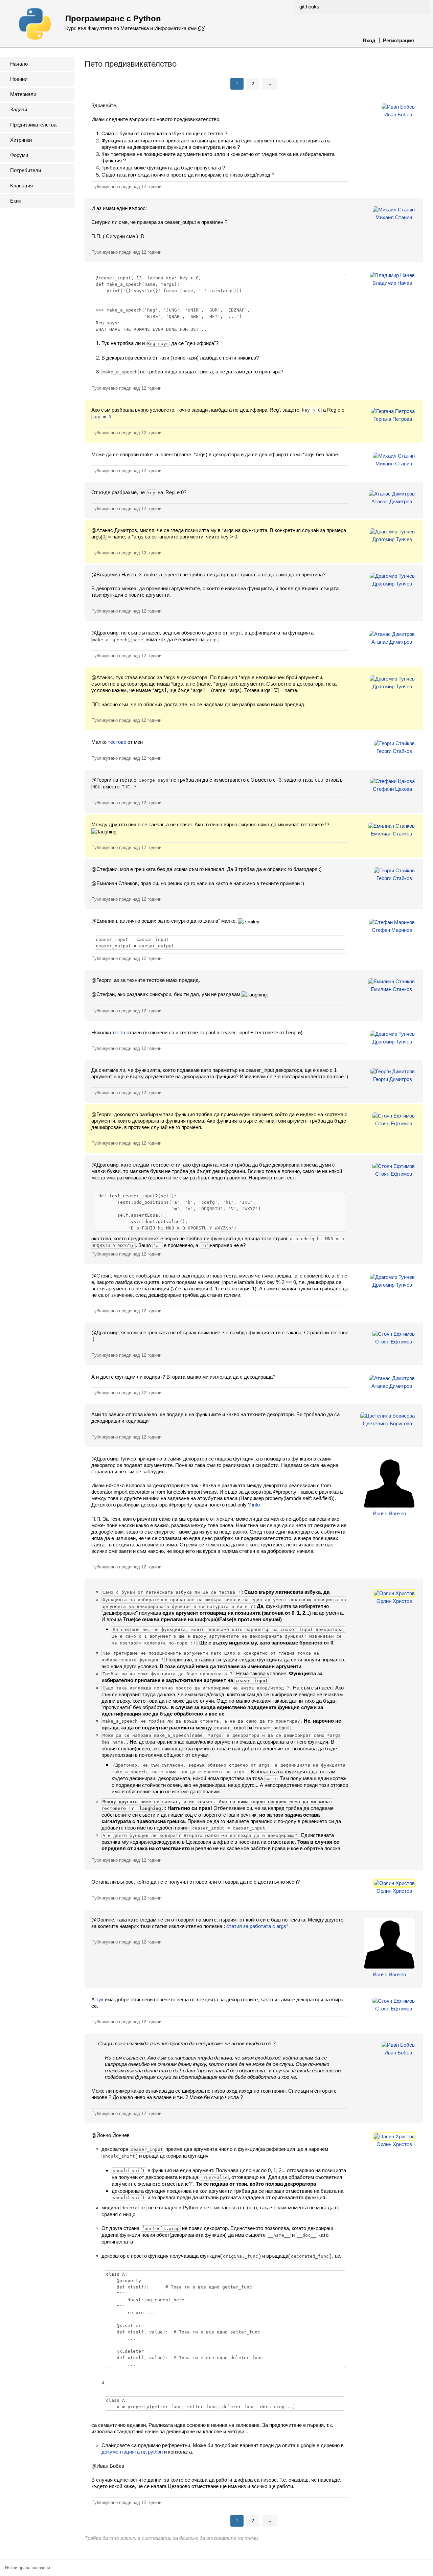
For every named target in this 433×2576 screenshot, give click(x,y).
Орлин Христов (394, 1601)
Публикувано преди (126, 187)
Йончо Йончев (389, 1513)
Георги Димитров (393, 1079)
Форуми (19, 155)
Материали (23, 94)
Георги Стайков (394, 751)
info (256, 1505)
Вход (369, 40)
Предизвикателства (33, 125)
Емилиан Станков (391, 834)
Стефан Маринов (392, 930)
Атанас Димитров (392, 501)
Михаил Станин (394, 217)
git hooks (309, 7)
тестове (117, 742)
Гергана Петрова (393, 419)
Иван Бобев (398, 114)
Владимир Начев (392, 283)
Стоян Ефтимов (394, 1123)
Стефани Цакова (392, 789)
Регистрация (398, 40)
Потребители (26, 170)
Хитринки (21, 140)
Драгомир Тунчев (392, 539)
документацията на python (132, 2452)
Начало (19, 64)
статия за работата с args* (257, 1926)
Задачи (19, 109)
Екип (16, 201)
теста (119, 1032)
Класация (21, 186)
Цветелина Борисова (388, 1423)
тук (100, 1999)
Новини (19, 79)
